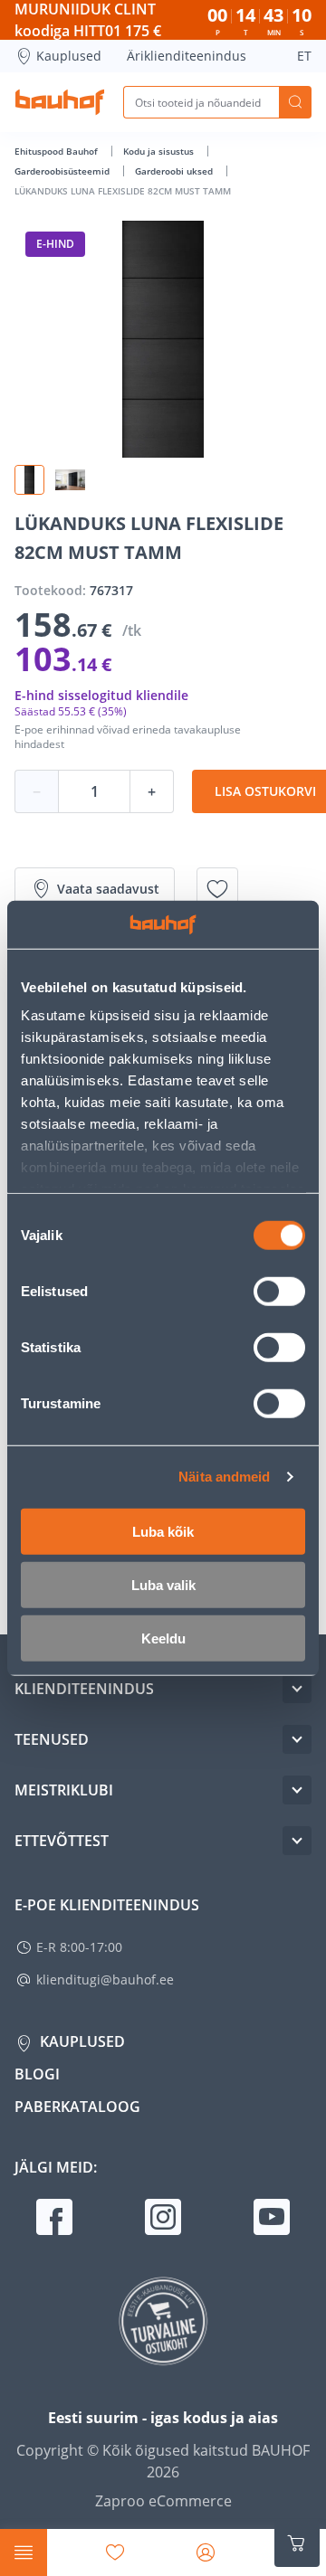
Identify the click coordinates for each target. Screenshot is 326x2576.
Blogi (37, 2074)
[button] (29, 480)
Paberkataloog (77, 2107)
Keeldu (163, 1638)
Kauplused (69, 56)
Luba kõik (163, 1531)
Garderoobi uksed (175, 171)
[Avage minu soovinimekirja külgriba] (115, 2552)
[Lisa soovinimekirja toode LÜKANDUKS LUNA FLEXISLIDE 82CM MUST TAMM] (217, 889)
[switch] (279, 1291)
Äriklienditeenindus (187, 56)
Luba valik (163, 1584)
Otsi (295, 102)
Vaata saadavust (108, 889)
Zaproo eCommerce (163, 2501)
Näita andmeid (224, 1477)
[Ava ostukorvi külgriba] (297, 2543)
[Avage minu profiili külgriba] (206, 2552)
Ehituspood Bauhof (58, 151)
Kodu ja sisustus (160, 151)
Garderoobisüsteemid (63, 171)
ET (304, 56)
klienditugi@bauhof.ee (105, 1979)
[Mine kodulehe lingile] (60, 102)
